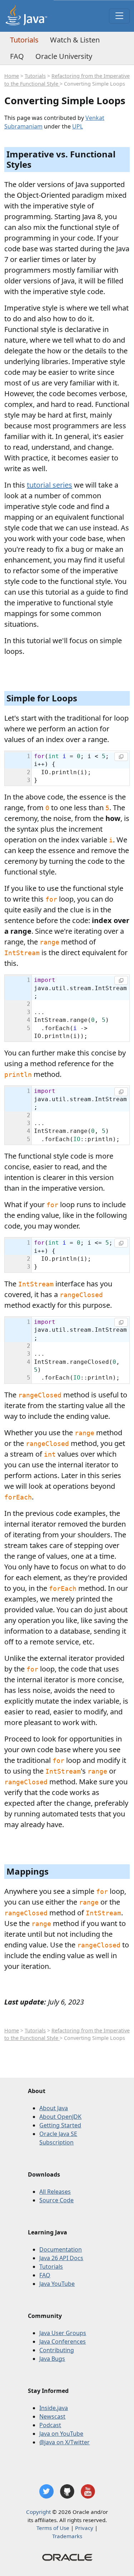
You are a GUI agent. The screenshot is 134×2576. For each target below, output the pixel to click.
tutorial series (49, 485)
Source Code (56, 2200)
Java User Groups (63, 2333)
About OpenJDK (60, 2117)
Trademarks (67, 2536)
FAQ (17, 56)
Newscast (52, 2416)
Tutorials (24, 40)
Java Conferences (63, 2341)
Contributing (57, 2350)
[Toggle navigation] (119, 16)
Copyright (38, 2512)
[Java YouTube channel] (88, 2491)
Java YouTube (57, 2284)
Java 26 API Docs (61, 2258)
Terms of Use (53, 2528)
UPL (78, 126)
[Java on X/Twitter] (46, 2491)
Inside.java (54, 2408)
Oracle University (64, 56)
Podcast (50, 2425)
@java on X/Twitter (64, 2442)
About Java (54, 2108)
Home (12, 76)
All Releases (55, 2192)
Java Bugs (52, 2359)
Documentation (61, 2249)
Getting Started (60, 2125)
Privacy (84, 2528)
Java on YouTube (61, 2434)
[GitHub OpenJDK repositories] (67, 2491)
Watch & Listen (75, 40)
